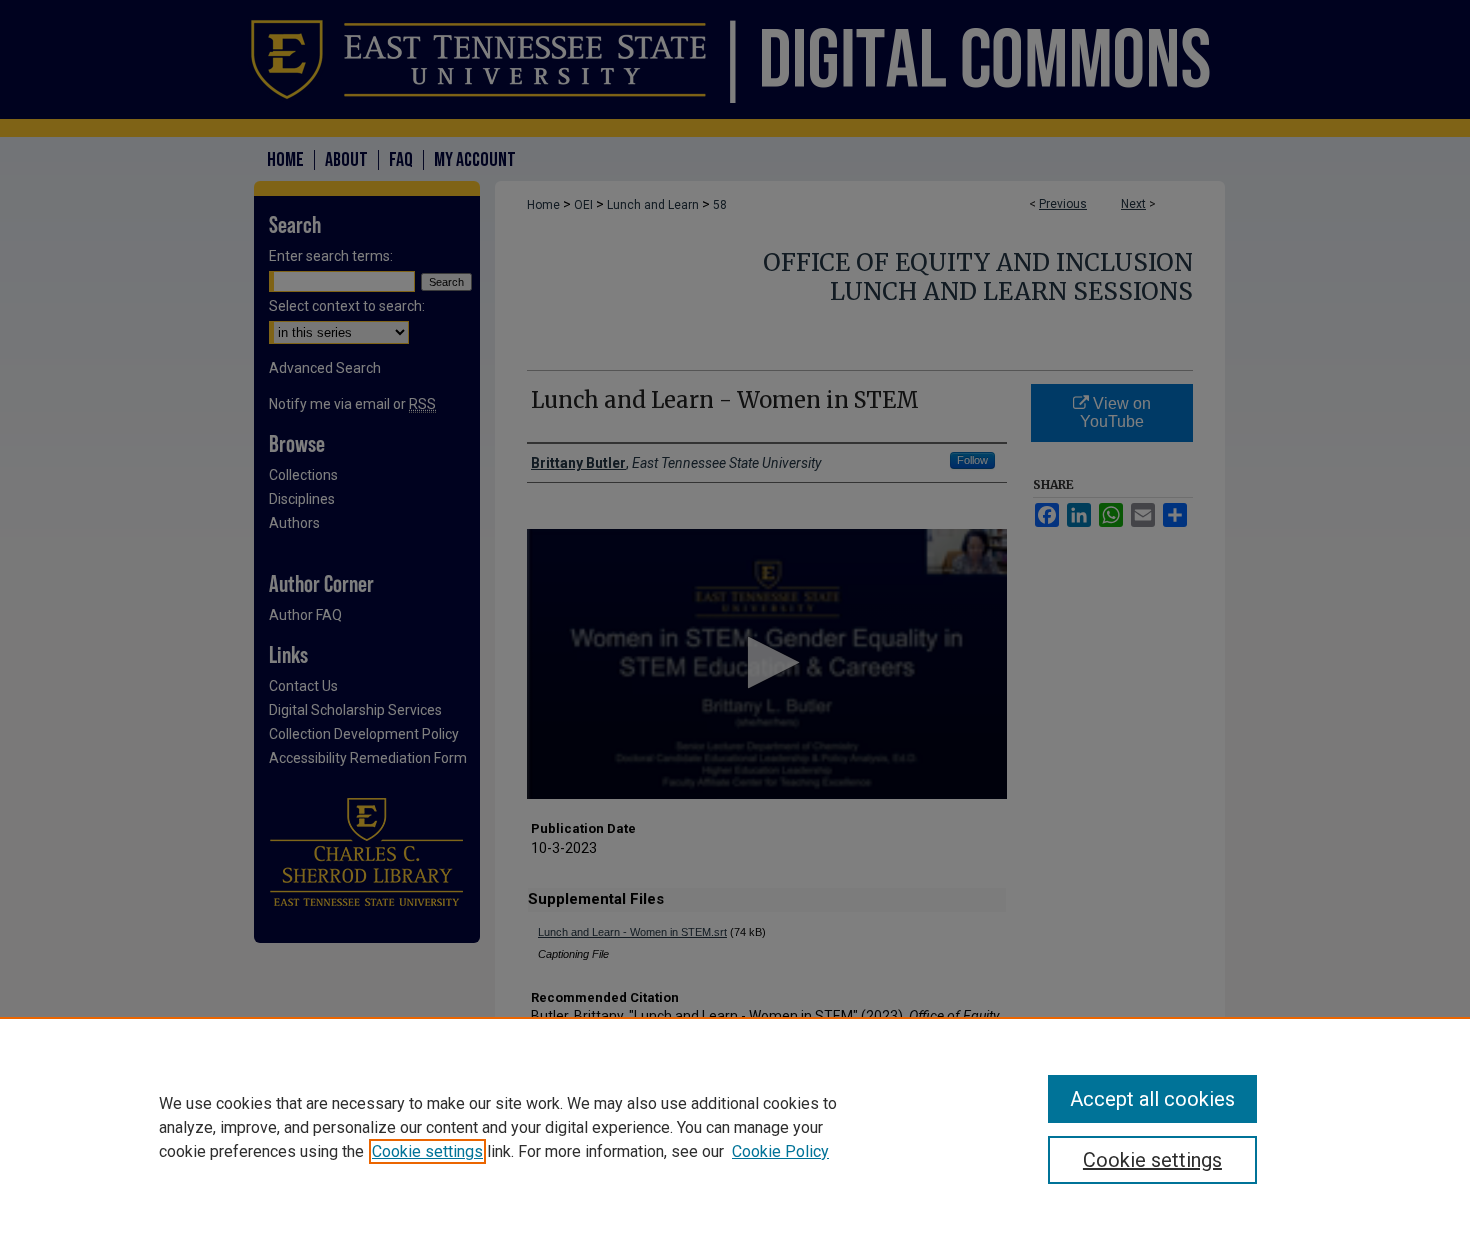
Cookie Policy (780, 1151)
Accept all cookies (1152, 1099)
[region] (735, 1127)
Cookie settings (427, 1151)
